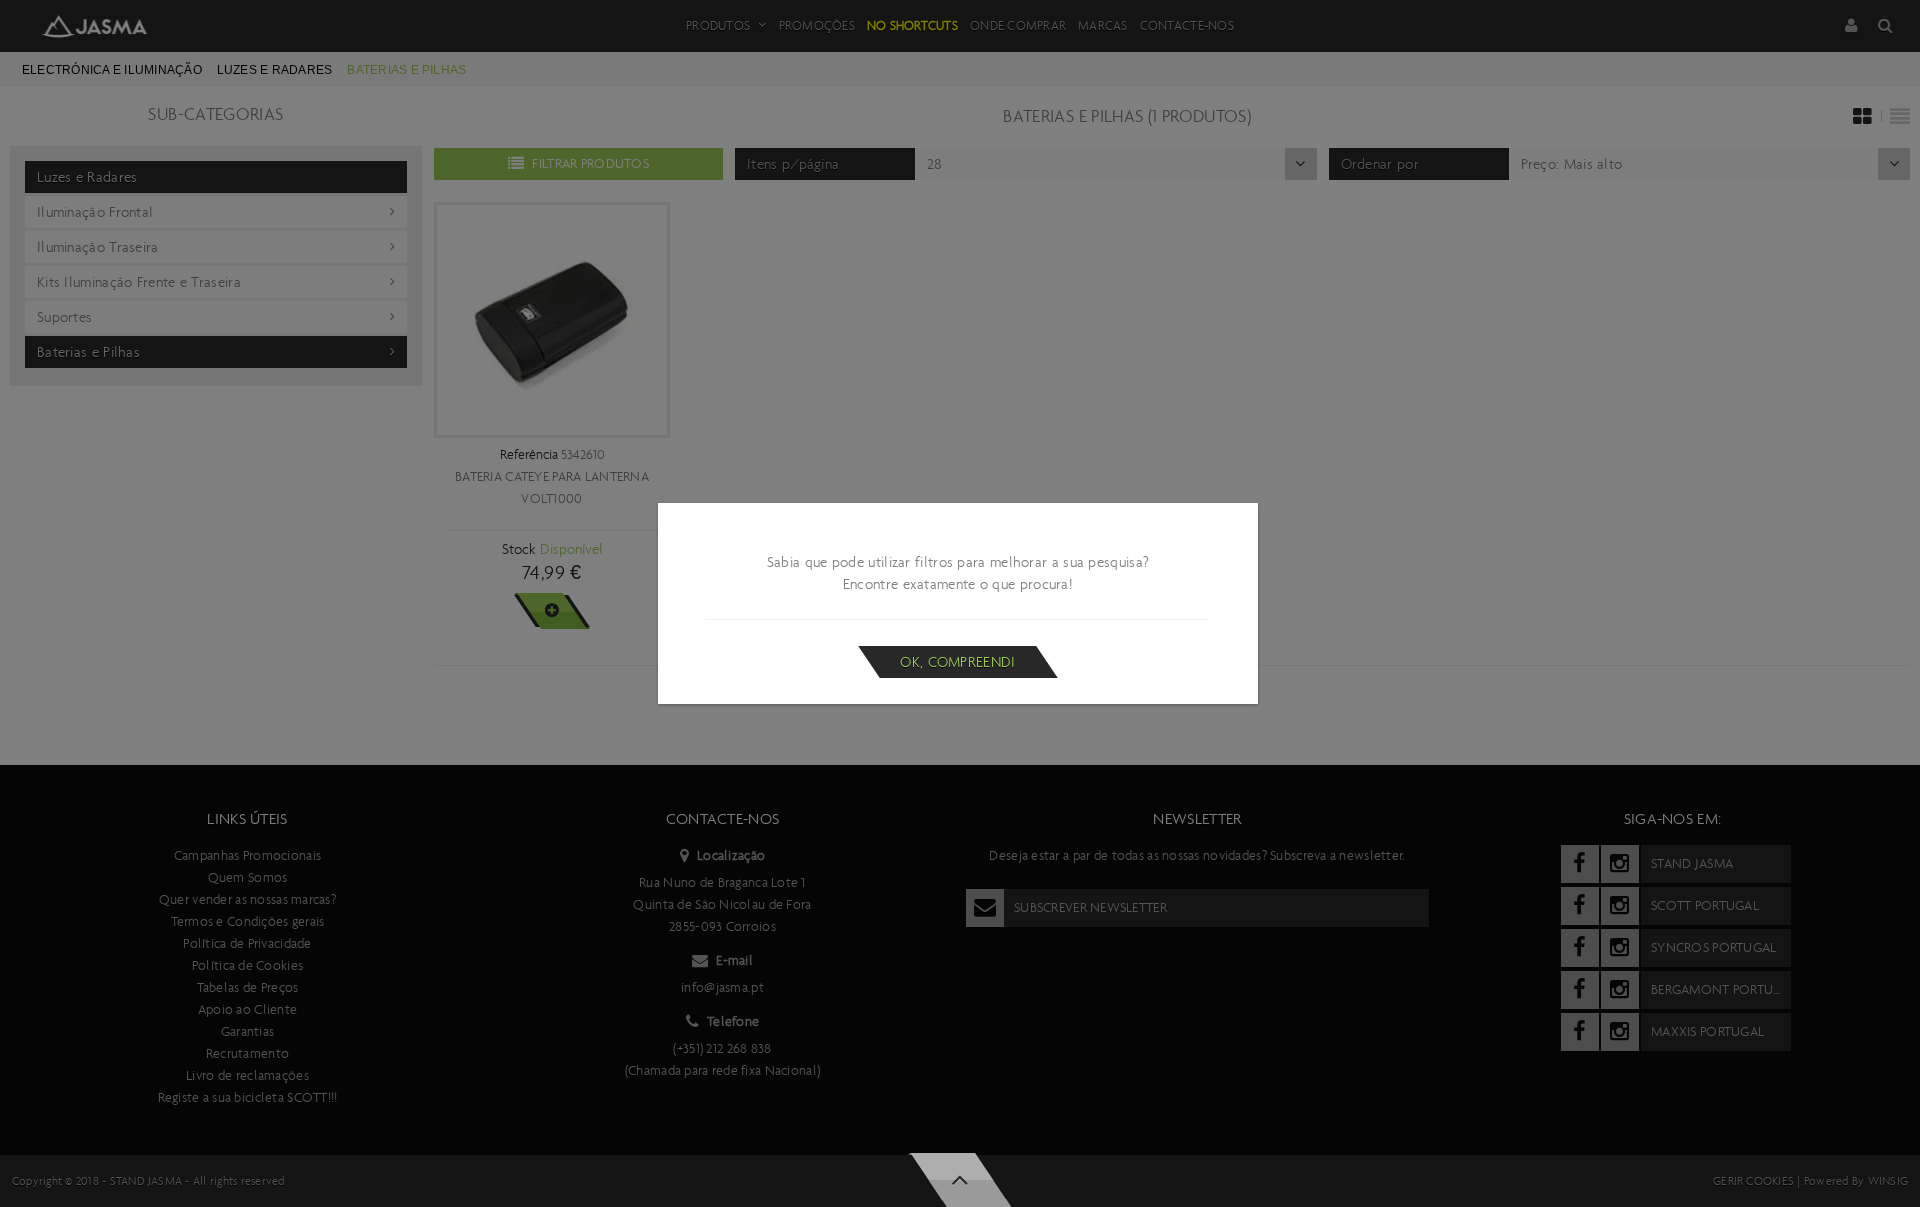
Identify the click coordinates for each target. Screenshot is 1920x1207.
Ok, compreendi (957, 662)
